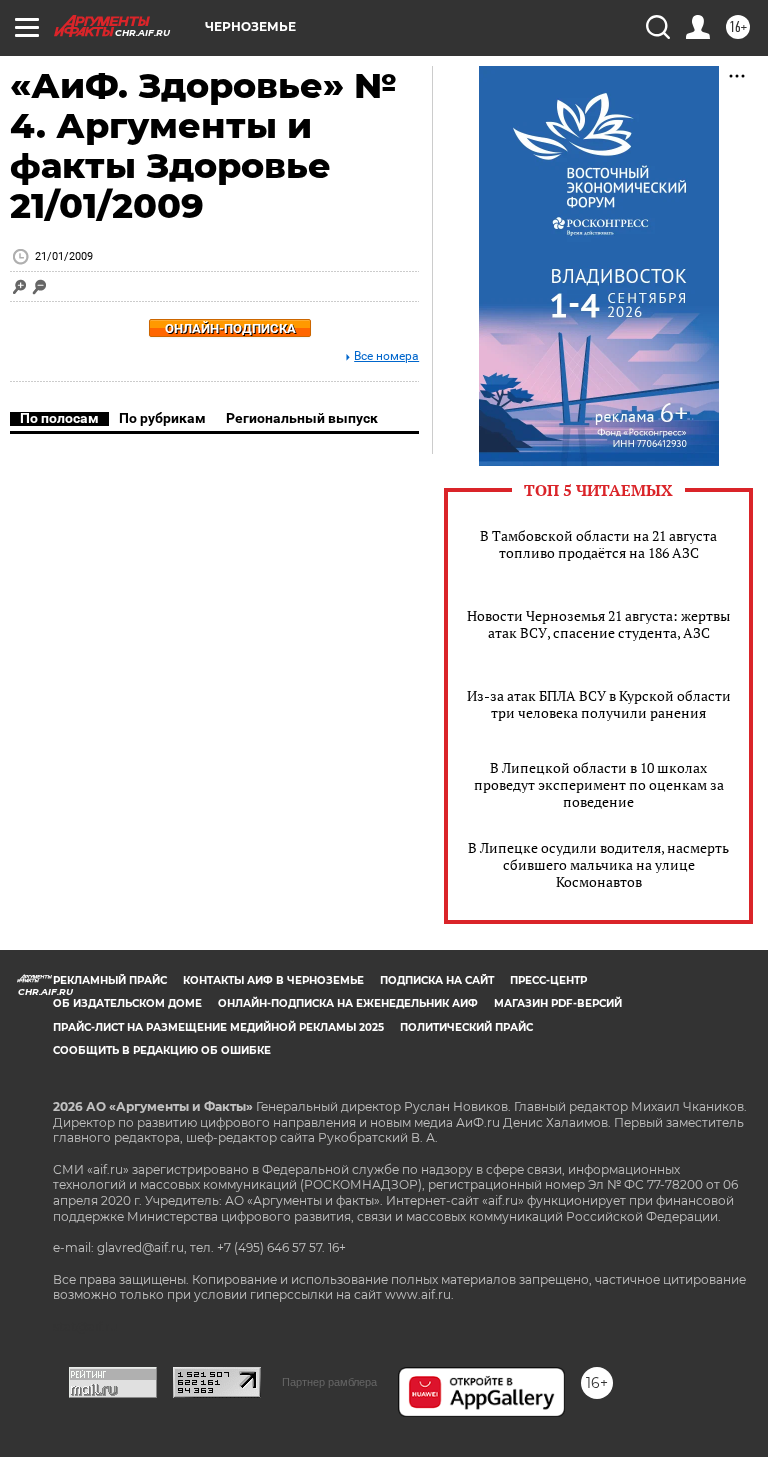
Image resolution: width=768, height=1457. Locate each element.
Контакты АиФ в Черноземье (273, 980)
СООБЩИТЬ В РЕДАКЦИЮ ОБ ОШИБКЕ (162, 1050)
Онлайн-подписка (230, 328)
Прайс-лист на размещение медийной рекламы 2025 (218, 1027)
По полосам (59, 418)
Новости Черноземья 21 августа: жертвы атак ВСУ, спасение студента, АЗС (598, 624)
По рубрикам (162, 418)
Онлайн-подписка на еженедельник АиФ (348, 1003)
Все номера (386, 356)
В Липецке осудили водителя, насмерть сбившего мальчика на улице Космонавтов (598, 864)
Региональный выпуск (302, 418)
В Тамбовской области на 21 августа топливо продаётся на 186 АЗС (598, 544)
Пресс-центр (548, 980)
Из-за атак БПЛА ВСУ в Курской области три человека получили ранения (599, 704)
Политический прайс (466, 1027)
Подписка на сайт (437, 980)
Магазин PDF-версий (558, 1003)
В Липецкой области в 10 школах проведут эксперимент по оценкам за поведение (599, 784)
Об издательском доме (127, 1003)
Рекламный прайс (110, 980)
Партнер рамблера (329, 1382)
